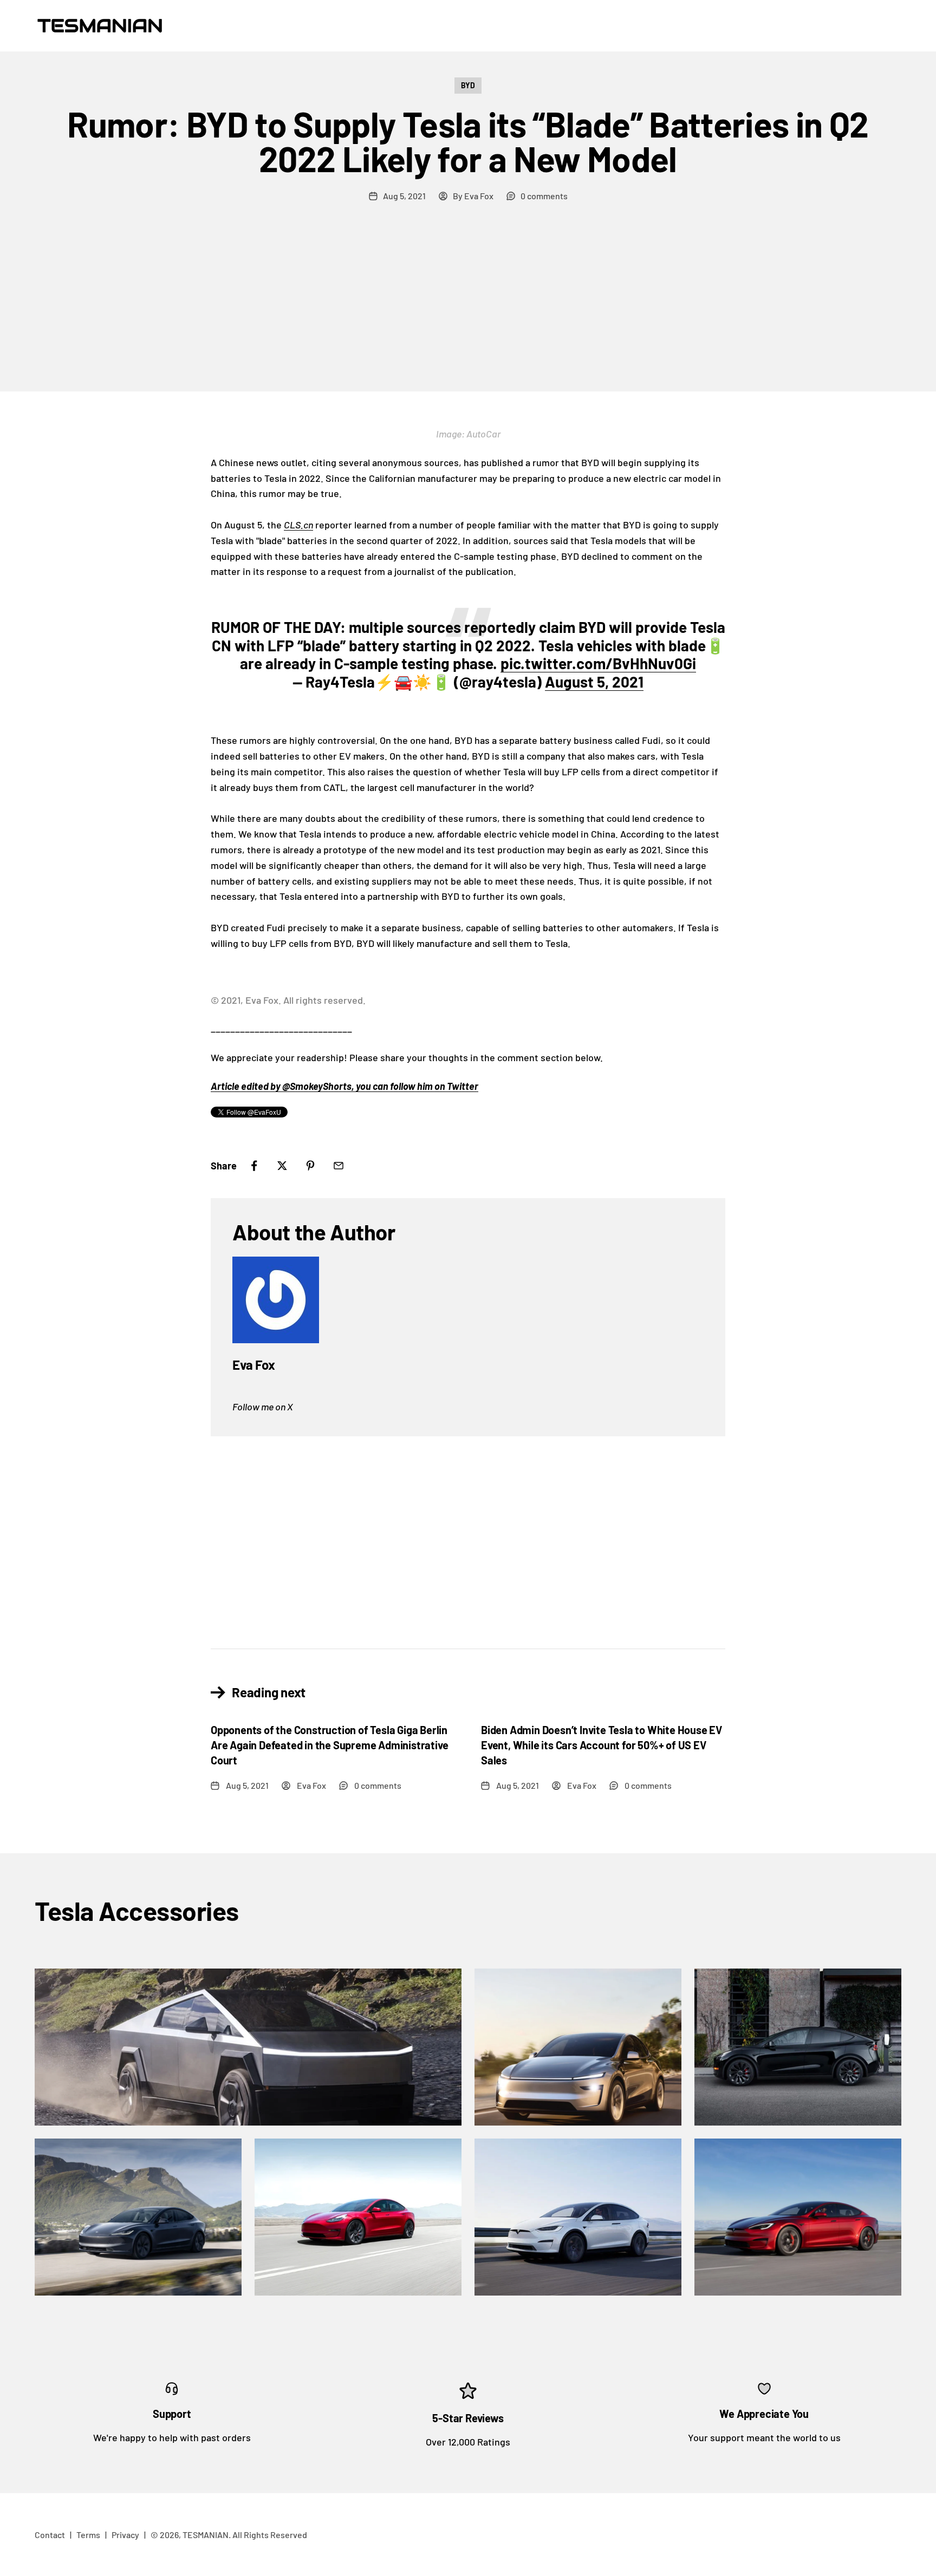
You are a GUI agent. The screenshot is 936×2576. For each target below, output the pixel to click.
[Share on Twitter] (282, 1166)
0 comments (544, 196)
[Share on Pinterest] (310, 1166)
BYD (468, 85)
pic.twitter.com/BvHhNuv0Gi (598, 663)
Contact (50, 2535)
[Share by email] (339, 1166)
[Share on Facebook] (254, 1166)
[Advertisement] (468, 310)
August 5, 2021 (594, 682)
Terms (88, 2535)
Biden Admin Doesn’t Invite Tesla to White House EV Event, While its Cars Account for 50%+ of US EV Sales (602, 1745)
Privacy (125, 2535)
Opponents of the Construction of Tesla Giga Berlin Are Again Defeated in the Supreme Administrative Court (329, 1745)
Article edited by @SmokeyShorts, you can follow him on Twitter (344, 1086)
